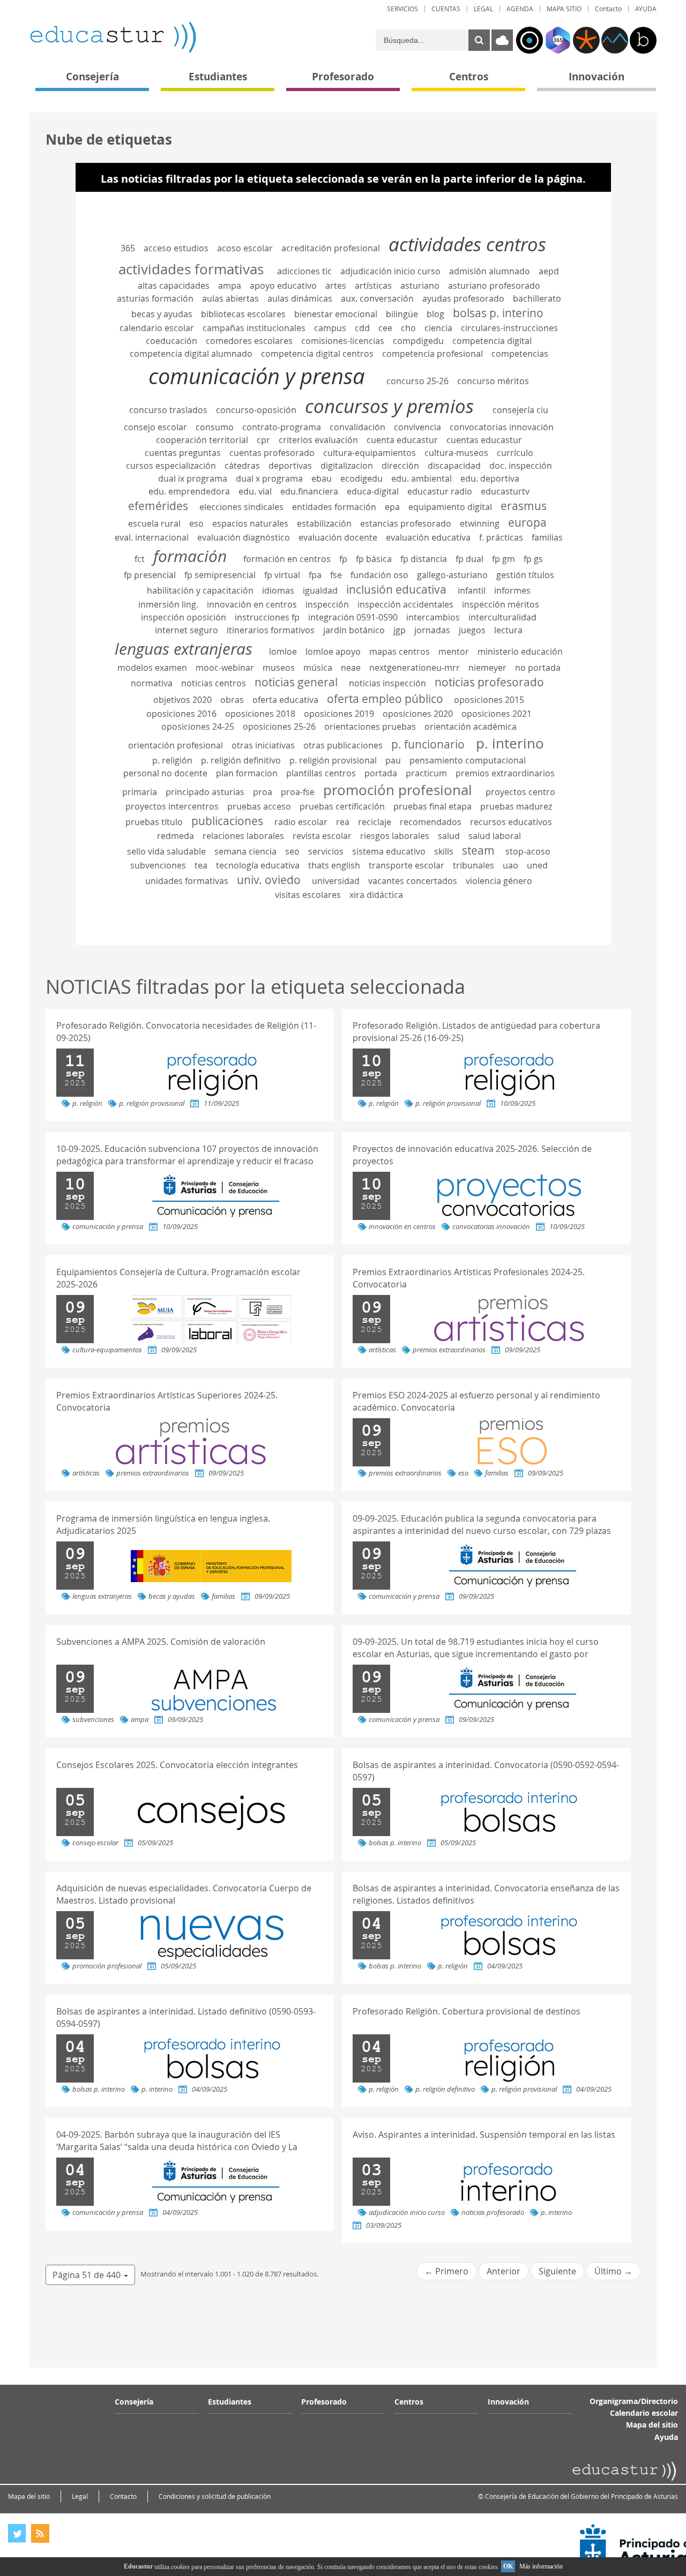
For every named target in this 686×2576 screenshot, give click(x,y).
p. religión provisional (333, 760)
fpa (315, 575)
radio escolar (301, 822)
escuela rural (154, 523)
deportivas (290, 466)
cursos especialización (171, 466)
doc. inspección (521, 466)
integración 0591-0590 (353, 617)
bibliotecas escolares (243, 314)
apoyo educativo (283, 286)
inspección (327, 604)
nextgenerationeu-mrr (415, 668)
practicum (426, 773)
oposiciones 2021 (497, 714)
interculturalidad (502, 617)
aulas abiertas (230, 298)
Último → (613, 2271)
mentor (454, 652)
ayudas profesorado (463, 298)
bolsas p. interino (498, 313)
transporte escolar (407, 865)
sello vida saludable (166, 851)
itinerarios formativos (271, 630)
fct (140, 559)
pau (393, 760)
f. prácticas (501, 537)
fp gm (504, 559)
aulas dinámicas (300, 298)
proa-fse (298, 792)
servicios (326, 851)
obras (232, 700)
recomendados (431, 822)
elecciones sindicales (241, 507)
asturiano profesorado (494, 286)
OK (508, 2566)
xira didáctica (376, 895)
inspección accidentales (405, 604)
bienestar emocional (336, 314)
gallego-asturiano (452, 575)
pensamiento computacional (468, 760)
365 (128, 248)
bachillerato (537, 298)
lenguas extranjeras (184, 649)
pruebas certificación (342, 806)
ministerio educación (520, 652)
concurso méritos (493, 381)
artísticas (373, 286)
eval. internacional (152, 537)
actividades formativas (191, 269)
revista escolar (322, 836)
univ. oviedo (269, 880)
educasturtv (505, 491)
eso (196, 523)
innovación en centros (252, 604)
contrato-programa (282, 427)
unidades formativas (187, 881)
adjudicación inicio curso (390, 271)
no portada (538, 668)
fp (343, 559)
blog (435, 314)
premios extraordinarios (505, 773)
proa (263, 792)
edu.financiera (309, 491)
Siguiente (557, 2271)
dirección (400, 466)
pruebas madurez (516, 806)
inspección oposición (184, 617)
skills (444, 851)
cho (408, 328)
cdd (362, 328)
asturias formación (155, 298)
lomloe (283, 652)
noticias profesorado (489, 682)
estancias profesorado (406, 523)
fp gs (533, 559)
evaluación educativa (428, 537)
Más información (541, 2566)
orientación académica (471, 727)
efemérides (158, 506)
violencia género (499, 881)
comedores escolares (249, 341)
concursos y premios (389, 406)
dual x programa (269, 478)
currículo (515, 453)
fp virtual (282, 575)
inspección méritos (501, 604)
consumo (215, 427)
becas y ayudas (162, 314)
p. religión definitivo (241, 760)
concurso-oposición (256, 410)
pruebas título (154, 822)
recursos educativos (511, 822)
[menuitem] (402, 9)
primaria (140, 792)
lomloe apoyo (333, 652)
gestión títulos (525, 575)
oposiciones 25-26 (279, 727)
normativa (152, 683)
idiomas (278, 590)
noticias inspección (387, 683)
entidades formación (334, 507)
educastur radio (440, 491)
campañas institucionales (254, 328)
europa (527, 522)
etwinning (480, 523)
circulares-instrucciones (509, 328)
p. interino (510, 743)
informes (512, 590)
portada (381, 773)
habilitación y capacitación (200, 590)
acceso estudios (176, 248)
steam (478, 850)
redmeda (176, 836)
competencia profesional (433, 354)
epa (392, 507)
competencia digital (492, 341)
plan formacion (247, 773)
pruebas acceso (259, 806)
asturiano (420, 286)
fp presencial (150, 575)
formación (190, 556)
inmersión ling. (168, 604)
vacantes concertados (413, 881)
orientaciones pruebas (370, 727)
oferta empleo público (385, 699)
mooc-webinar (225, 668)
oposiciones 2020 (418, 714)
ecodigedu (361, 478)
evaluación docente (338, 537)
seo (292, 851)
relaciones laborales (243, 836)
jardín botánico (354, 630)
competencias (520, 354)
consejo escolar (155, 427)
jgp (400, 630)
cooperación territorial (202, 440)
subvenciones (158, 865)
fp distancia (424, 559)
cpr (263, 440)
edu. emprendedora (189, 491)
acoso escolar (245, 248)
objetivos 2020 (182, 700)
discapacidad (454, 466)
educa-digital (373, 491)
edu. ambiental (422, 478)
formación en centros (287, 559)
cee (385, 328)
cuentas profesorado (272, 453)
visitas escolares (308, 895)
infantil (472, 590)
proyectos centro (520, 792)
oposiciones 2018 (260, 714)
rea (343, 822)
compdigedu (418, 341)
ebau (322, 478)
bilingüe (402, 314)
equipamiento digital (450, 507)
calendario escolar (157, 328)
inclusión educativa (396, 589)
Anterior (504, 2271)
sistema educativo (389, 851)
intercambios (433, 617)
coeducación (171, 341)
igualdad (320, 590)
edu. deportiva (490, 478)
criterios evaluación (318, 440)
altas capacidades (174, 286)
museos (279, 668)
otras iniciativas (263, 745)
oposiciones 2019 (339, 714)
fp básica (374, 559)
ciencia (438, 328)
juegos (472, 630)
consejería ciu (520, 410)
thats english (334, 865)
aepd (549, 271)
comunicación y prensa (257, 376)
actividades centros (467, 244)
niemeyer (487, 668)
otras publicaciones (343, 745)
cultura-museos (456, 453)
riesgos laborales (395, 836)
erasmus (524, 506)
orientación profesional (176, 745)
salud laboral (495, 836)
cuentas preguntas (183, 453)
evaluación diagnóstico (244, 537)
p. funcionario (428, 744)
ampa (230, 286)
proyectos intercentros (172, 806)
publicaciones (227, 821)
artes (336, 286)
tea (201, 865)
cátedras (242, 466)
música (318, 668)
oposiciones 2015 (489, 700)
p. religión (172, 760)
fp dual (469, 559)
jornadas (432, 630)
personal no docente (165, 773)
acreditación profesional (331, 248)
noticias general (296, 682)
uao (510, 865)
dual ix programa (193, 478)
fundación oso (379, 575)
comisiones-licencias (343, 341)
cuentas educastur (484, 440)
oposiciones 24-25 (198, 727)
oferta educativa (285, 700)
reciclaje (375, 822)
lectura (508, 630)
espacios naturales (250, 523)
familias (547, 537)
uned (537, 865)
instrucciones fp (267, 617)
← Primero (446, 2271)
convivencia (417, 427)
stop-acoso (528, 851)
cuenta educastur (402, 440)
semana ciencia (245, 851)
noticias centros (214, 683)
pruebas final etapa (433, 806)
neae (351, 668)
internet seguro (187, 630)
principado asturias (205, 792)
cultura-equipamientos (370, 453)
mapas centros (400, 652)
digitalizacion (347, 466)
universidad (336, 881)
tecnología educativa (258, 865)
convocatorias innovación (502, 427)
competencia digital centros (317, 354)
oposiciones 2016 (181, 714)
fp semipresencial (220, 575)
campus (330, 328)
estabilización (324, 523)
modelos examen (152, 668)
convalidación (357, 427)
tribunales (474, 865)
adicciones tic (304, 271)
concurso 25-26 (417, 381)
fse (336, 575)
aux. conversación (377, 298)
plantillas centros (321, 773)
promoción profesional (398, 790)
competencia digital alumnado (191, 354)
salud (449, 836)
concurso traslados (168, 410)
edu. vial (255, 491)
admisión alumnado (490, 271)
